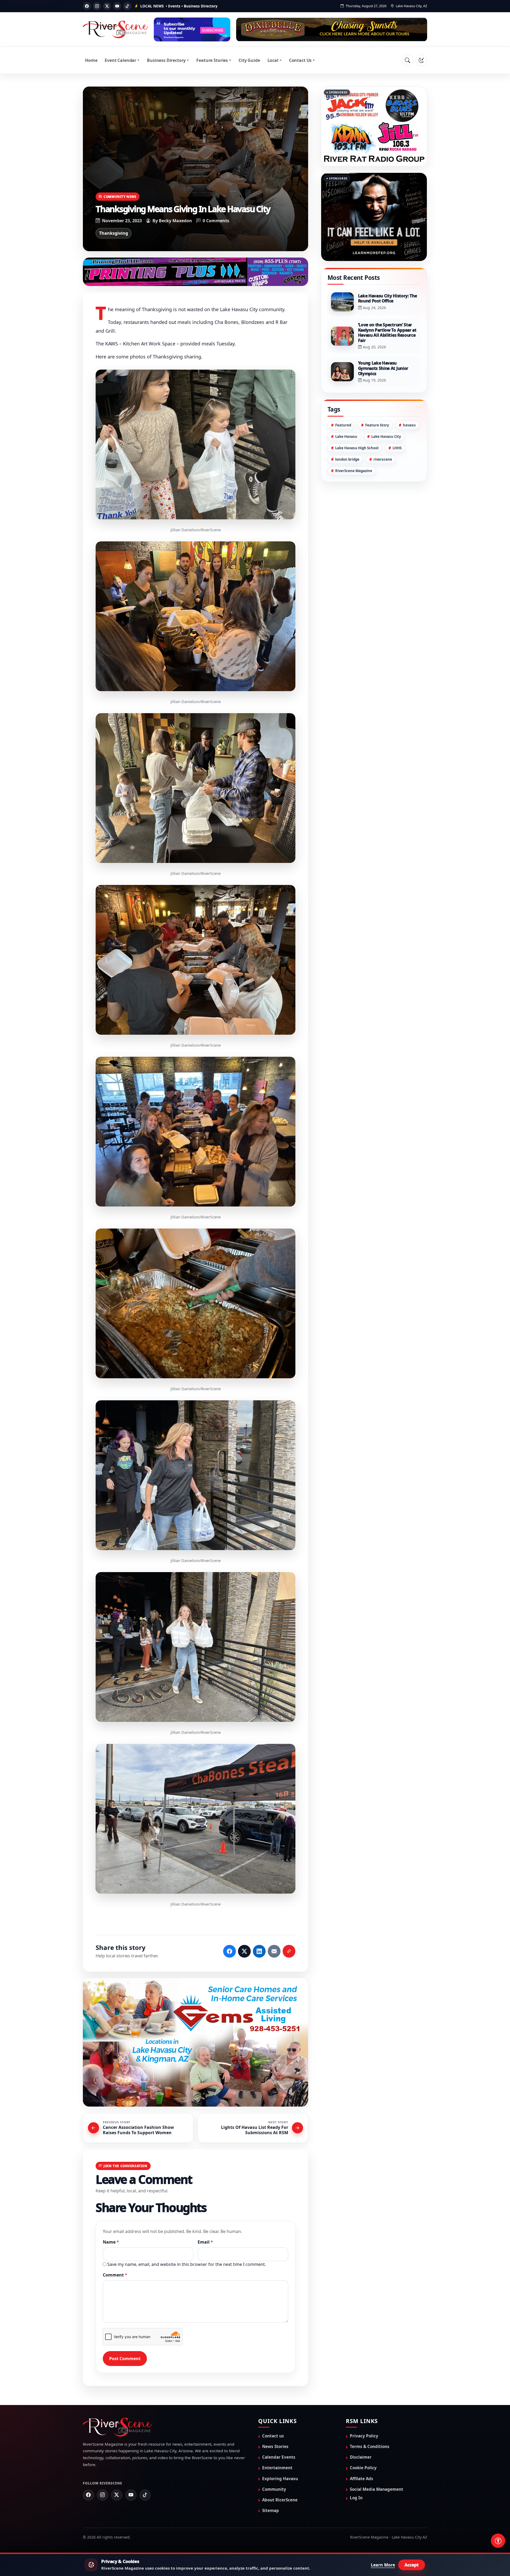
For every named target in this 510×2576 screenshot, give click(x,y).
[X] (107, 6)
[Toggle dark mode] (421, 60)
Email (205, 2241)
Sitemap (271, 2510)
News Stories (275, 2446)
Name (111, 2241)
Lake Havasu (346, 463)
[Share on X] (244, 1951)
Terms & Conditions (370, 2446)
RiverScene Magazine (354, 497)
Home (91, 60)
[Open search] (407, 60)
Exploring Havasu (280, 2478)
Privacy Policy (364, 2435)
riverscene (383, 486)
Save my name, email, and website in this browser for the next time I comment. (187, 2264)
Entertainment (277, 2467)
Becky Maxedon (175, 221)
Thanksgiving (114, 233)
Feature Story (377, 452)
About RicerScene (280, 2499)
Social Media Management (377, 2489)
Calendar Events (279, 2457)
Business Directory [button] (166, 60)
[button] (195, 444)
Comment (115, 2274)
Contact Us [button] (300, 60)
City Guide (249, 60)
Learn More (383, 2565)
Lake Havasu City (386, 463)
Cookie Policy (363, 2467)
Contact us (273, 2435)
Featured (343, 452)
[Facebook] (87, 6)
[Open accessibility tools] (498, 2541)
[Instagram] (97, 6)
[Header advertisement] (192, 29)
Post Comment (125, 2358)
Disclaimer (361, 2457)
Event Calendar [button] (120, 60)
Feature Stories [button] (212, 60)
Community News (120, 196)
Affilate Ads (362, 2478)
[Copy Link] (289, 1951)
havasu (409, 452)
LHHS (397, 474)
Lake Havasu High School (357, 474)
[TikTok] (127, 6)
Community (274, 2489)
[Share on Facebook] (229, 1951)
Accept (412, 2565)
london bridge (347, 486)
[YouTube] (117, 6)
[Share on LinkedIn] (259, 1951)
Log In (356, 2497)
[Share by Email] (274, 1951)
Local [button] (273, 60)
